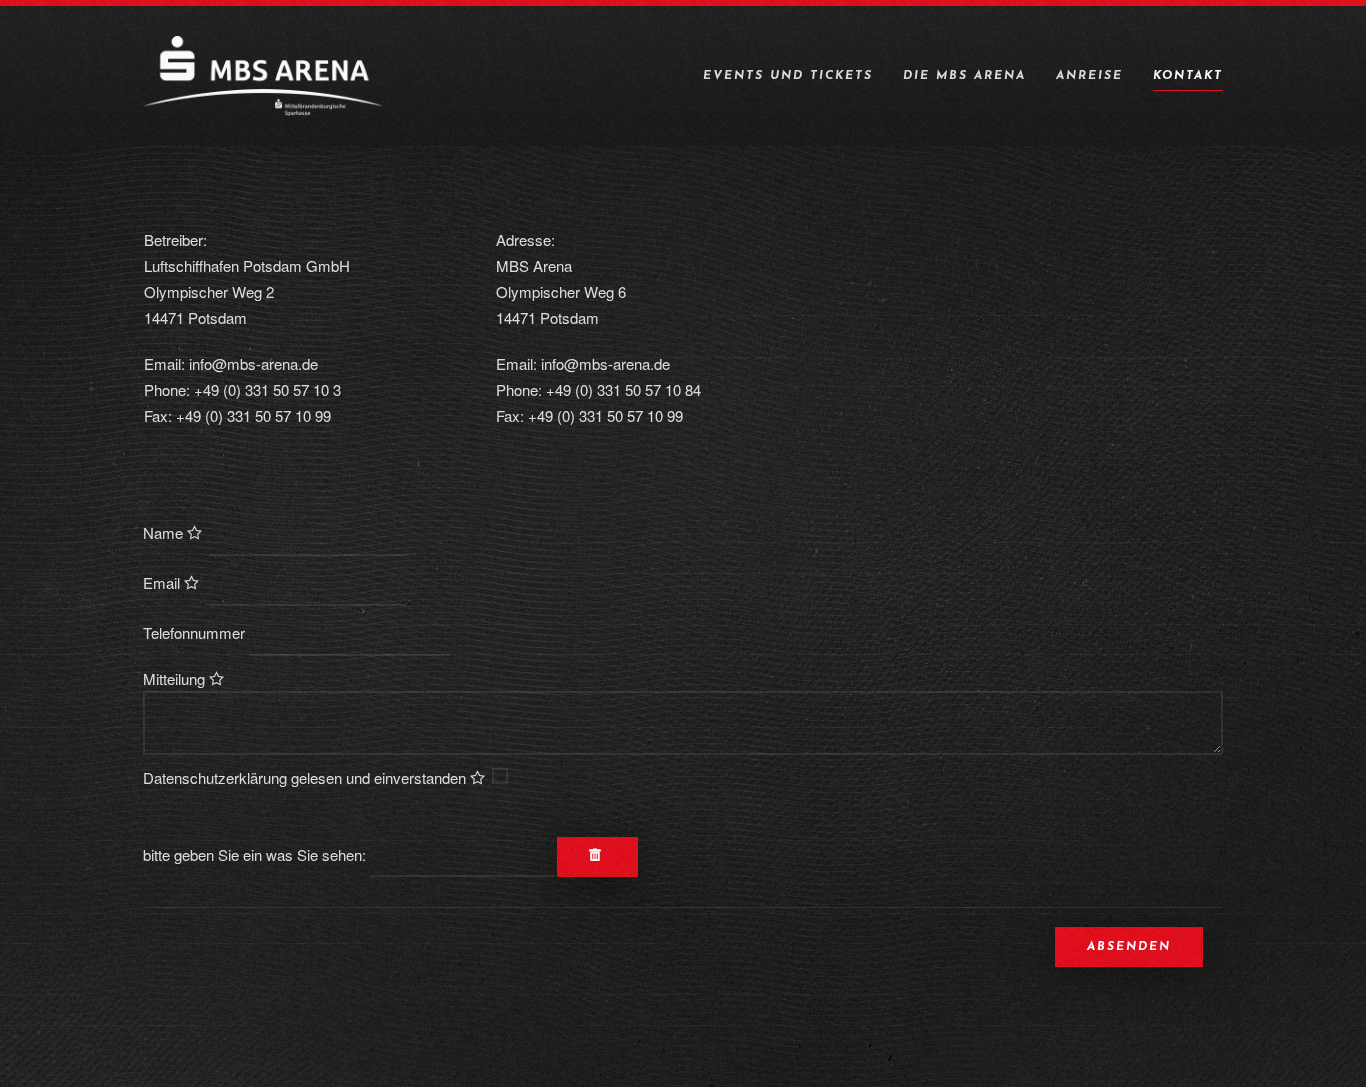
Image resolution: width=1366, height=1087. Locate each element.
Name (165, 532)
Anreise (1089, 76)
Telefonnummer (194, 632)
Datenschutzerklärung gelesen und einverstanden (306, 777)
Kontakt (1188, 76)
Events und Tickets (788, 76)
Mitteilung (176, 678)
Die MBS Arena (964, 76)
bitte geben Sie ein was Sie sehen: (254, 854)
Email (163, 582)
